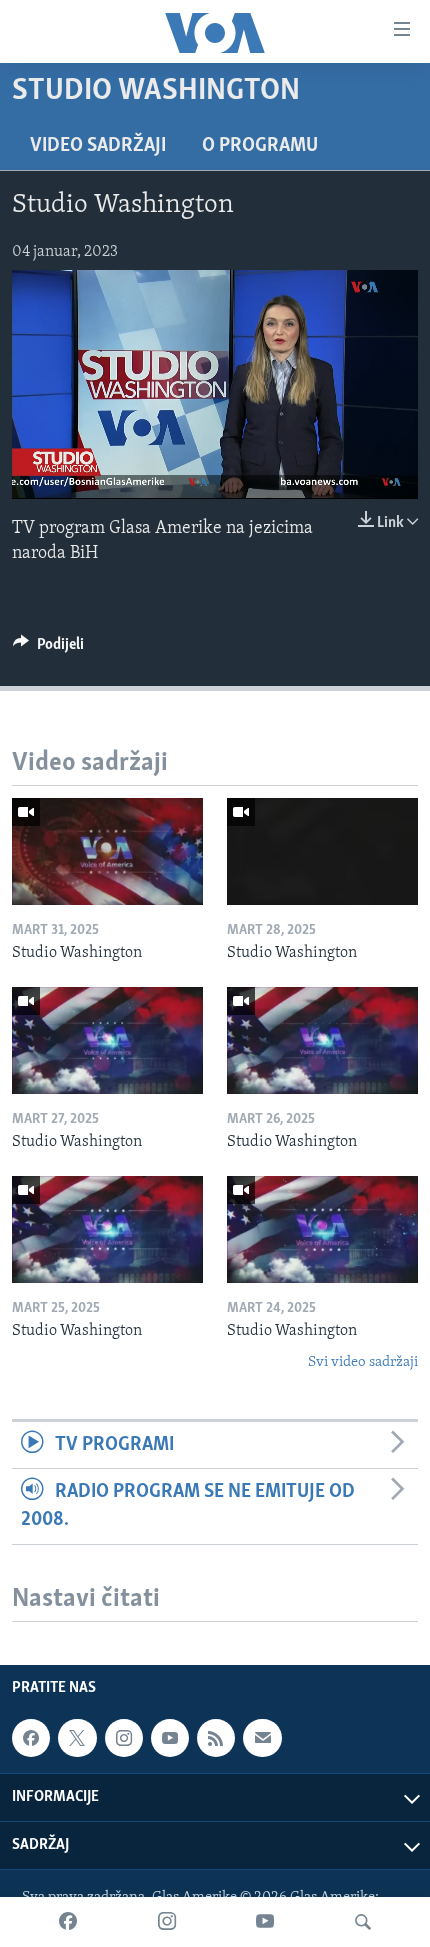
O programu (260, 146)
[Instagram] (167, 1922)
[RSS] (216, 1738)
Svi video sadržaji (363, 1362)
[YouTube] (265, 1922)
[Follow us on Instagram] (124, 1738)
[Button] (48, 649)
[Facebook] (68, 1922)
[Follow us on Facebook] (31, 1738)
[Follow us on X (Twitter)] (77, 1738)
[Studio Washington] (107, 851)
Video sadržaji (98, 146)
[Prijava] (262, 1738)
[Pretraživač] (363, 1922)
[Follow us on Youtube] (170, 1738)
